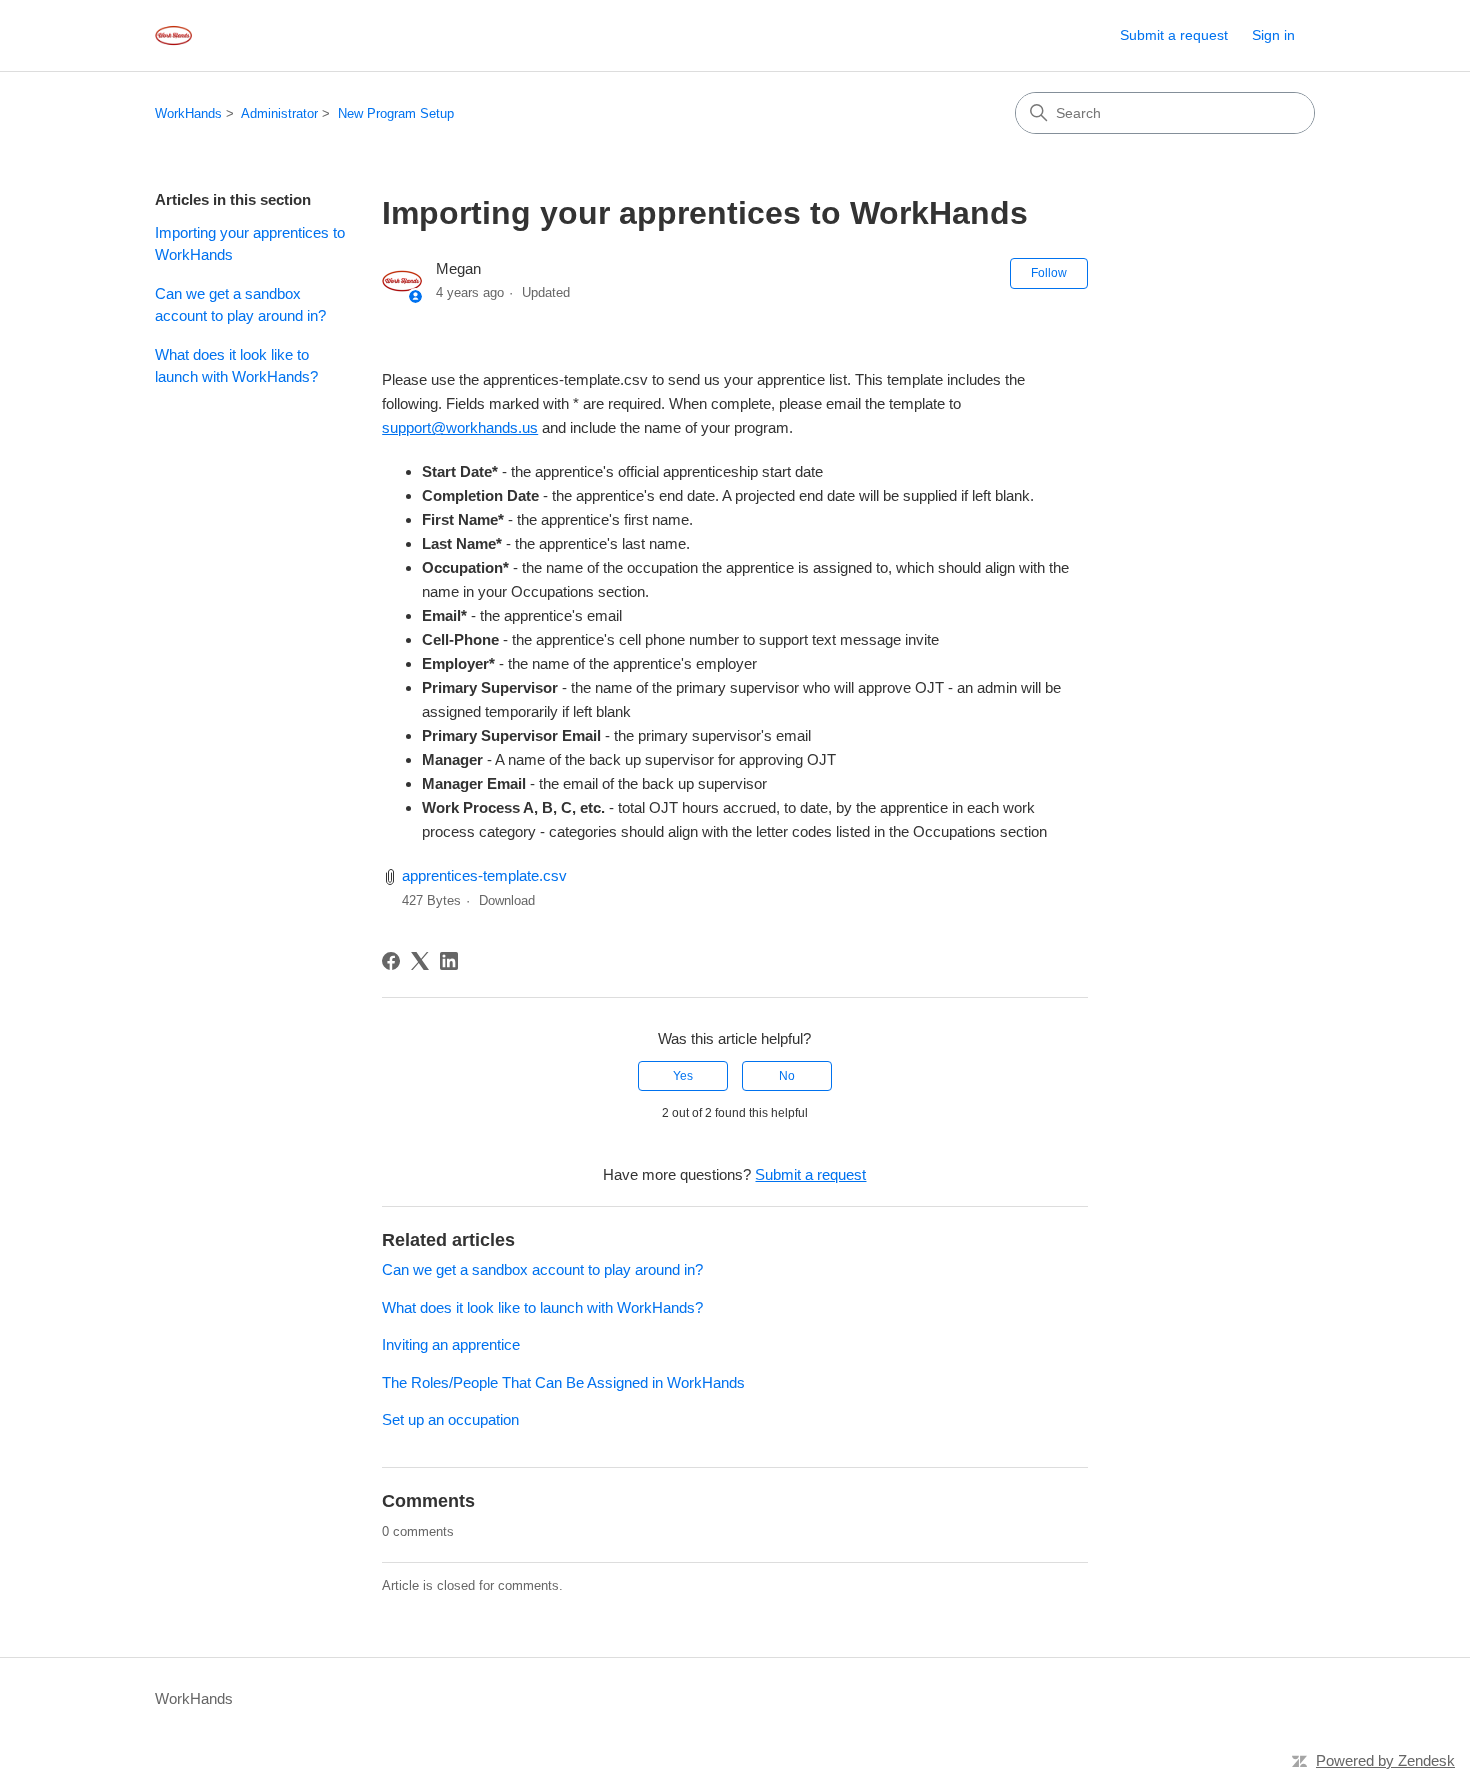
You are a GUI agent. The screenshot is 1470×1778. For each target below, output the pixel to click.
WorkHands (188, 113)
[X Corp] (420, 961)
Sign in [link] (1273, 35)
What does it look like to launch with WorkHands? (236, 366)
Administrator (279, 113)
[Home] (173, 35)
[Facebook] (391, 961)
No (787, 1076)
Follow (1049, 273)
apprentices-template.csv (484, 875)
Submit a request (1174, 35)
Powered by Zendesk (1385, 1760)
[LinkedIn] (449, 961)
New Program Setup (396, 113)
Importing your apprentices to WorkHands (250, 244)
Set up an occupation (450, 1419)
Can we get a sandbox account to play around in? (240, 305)
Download (507, 900)
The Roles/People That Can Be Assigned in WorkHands (563, 1382)
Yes (683, 1076)
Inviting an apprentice (451, 1344)
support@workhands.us (460, 427)
